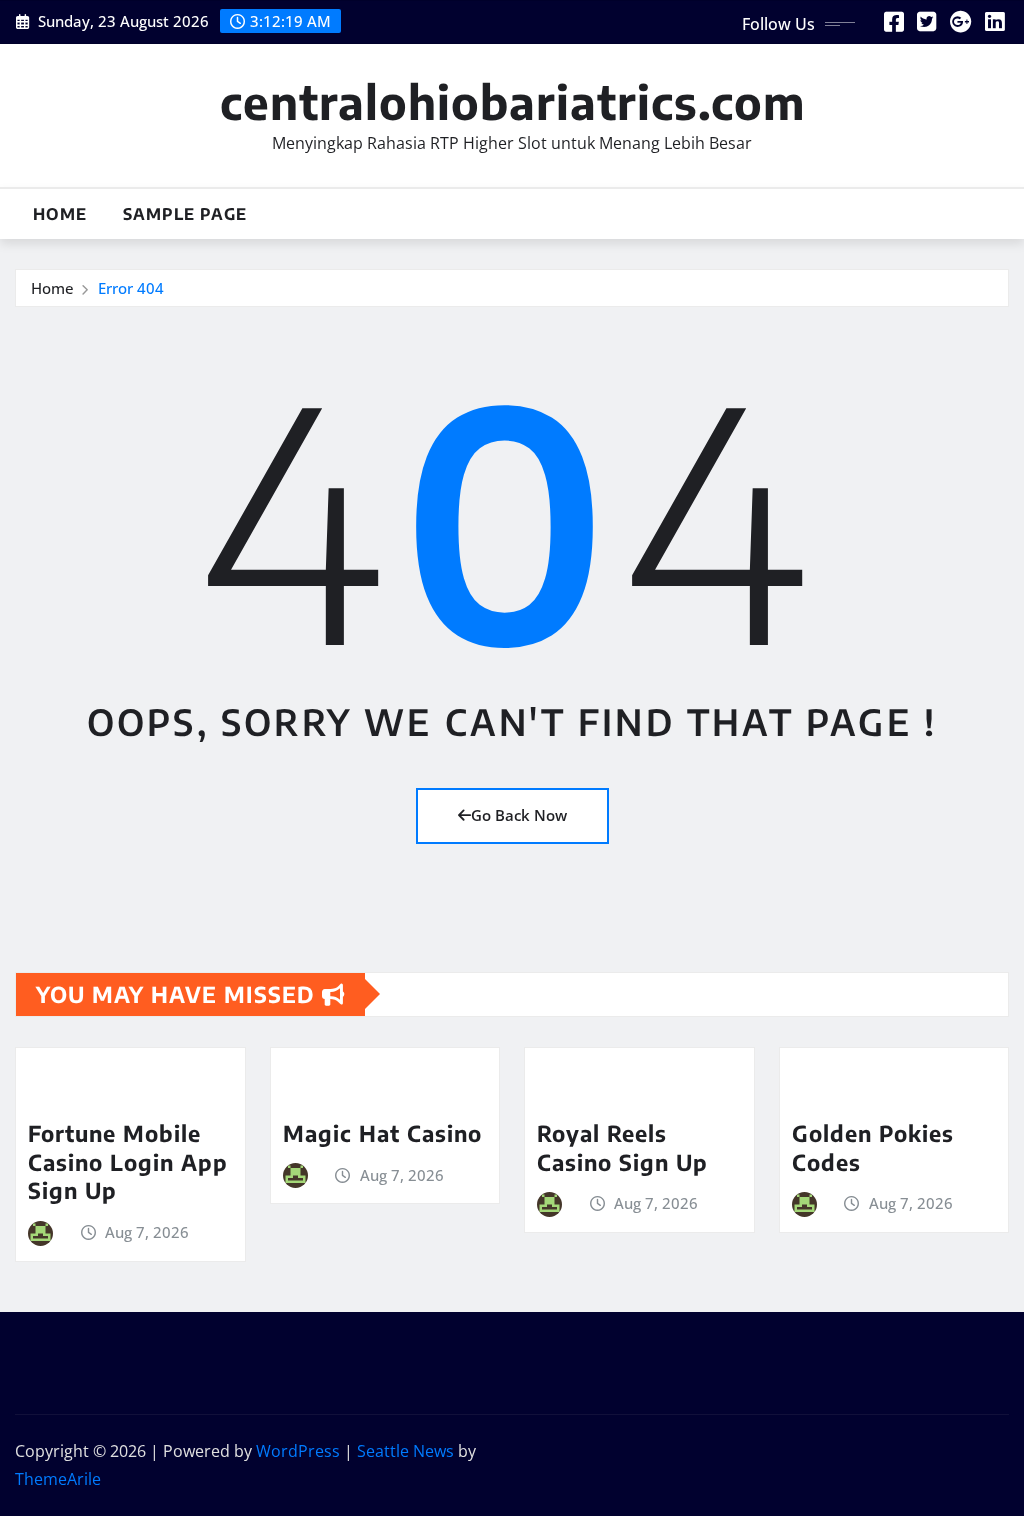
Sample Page (185, 214)
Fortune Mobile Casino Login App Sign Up (128, 1161)
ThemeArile (58, 1479)
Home (60, 214)
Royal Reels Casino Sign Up (622, 1147)
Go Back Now (519, 815)
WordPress (298, 1451)
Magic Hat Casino (382, 1133)
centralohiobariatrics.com (512, 101)
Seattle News (405, 1451)
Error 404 (131, 288)
